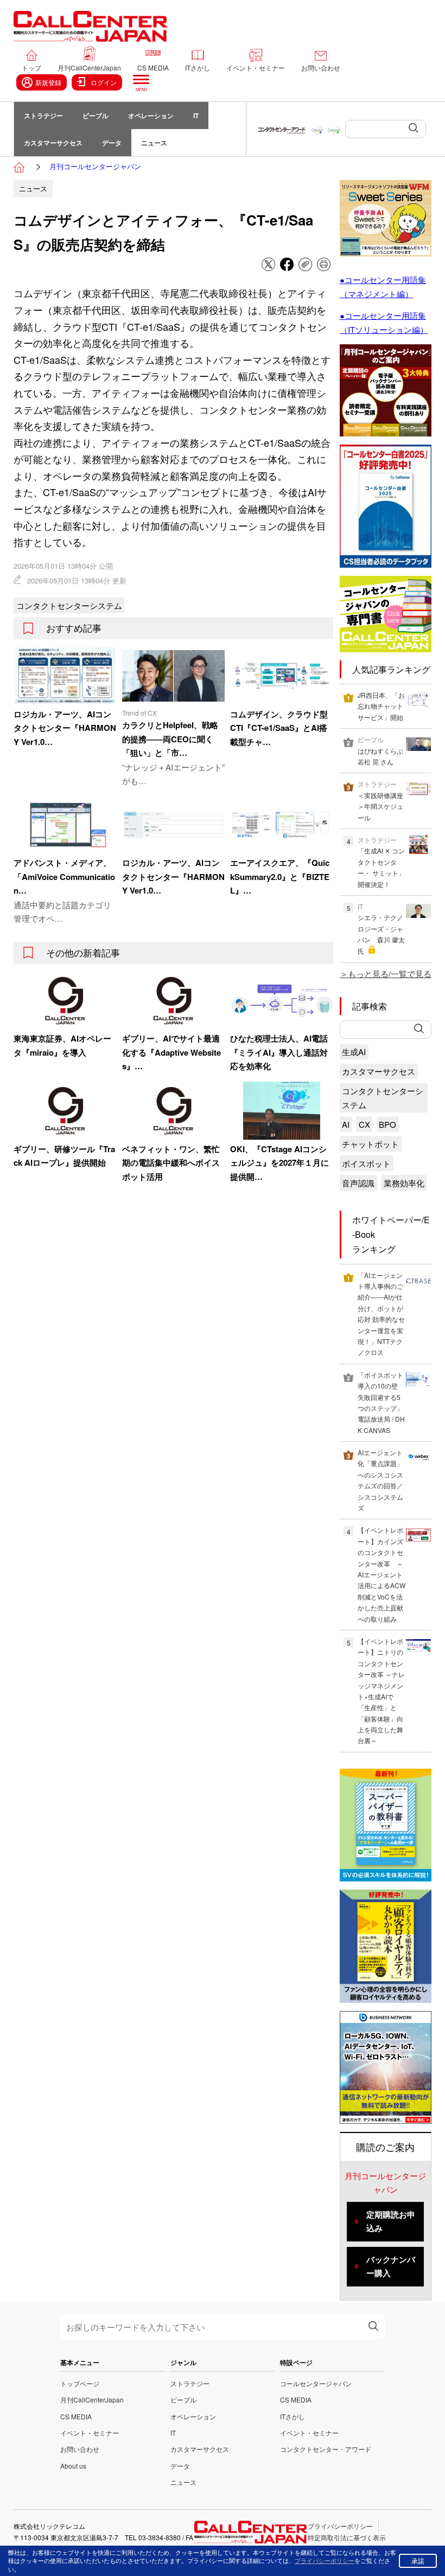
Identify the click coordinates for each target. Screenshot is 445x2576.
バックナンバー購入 (391, 2266)
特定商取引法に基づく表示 (347, 2537)
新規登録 (48, 82)
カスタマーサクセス (53, 143)
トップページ (80, 2383)
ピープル (96, 115)
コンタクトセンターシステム (69, 605)
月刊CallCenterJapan (89, 68)
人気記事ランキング (391, 669)
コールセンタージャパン (316, 2383)
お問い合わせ (321, 68)
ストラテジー (43, 115)
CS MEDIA (153, 68)
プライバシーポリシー (340, 2526)
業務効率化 (404, 1183)
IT (196, 115)
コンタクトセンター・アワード (326, 2449)
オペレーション (151, 115)
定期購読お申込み (391, 2221)
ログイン (104, 82)
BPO (387, 1124)
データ (112, 143)
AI (346, 1124)
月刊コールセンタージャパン (95, 166)
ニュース (154, 143)
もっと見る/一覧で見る (390, 974)
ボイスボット (366, 1163)
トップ (31, 68)
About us (73, 2466)
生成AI (354, 1052)
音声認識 (358, 1183)
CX (364, 1124)
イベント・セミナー (256, 68)
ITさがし (198, 68)
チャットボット (370, 1144)
